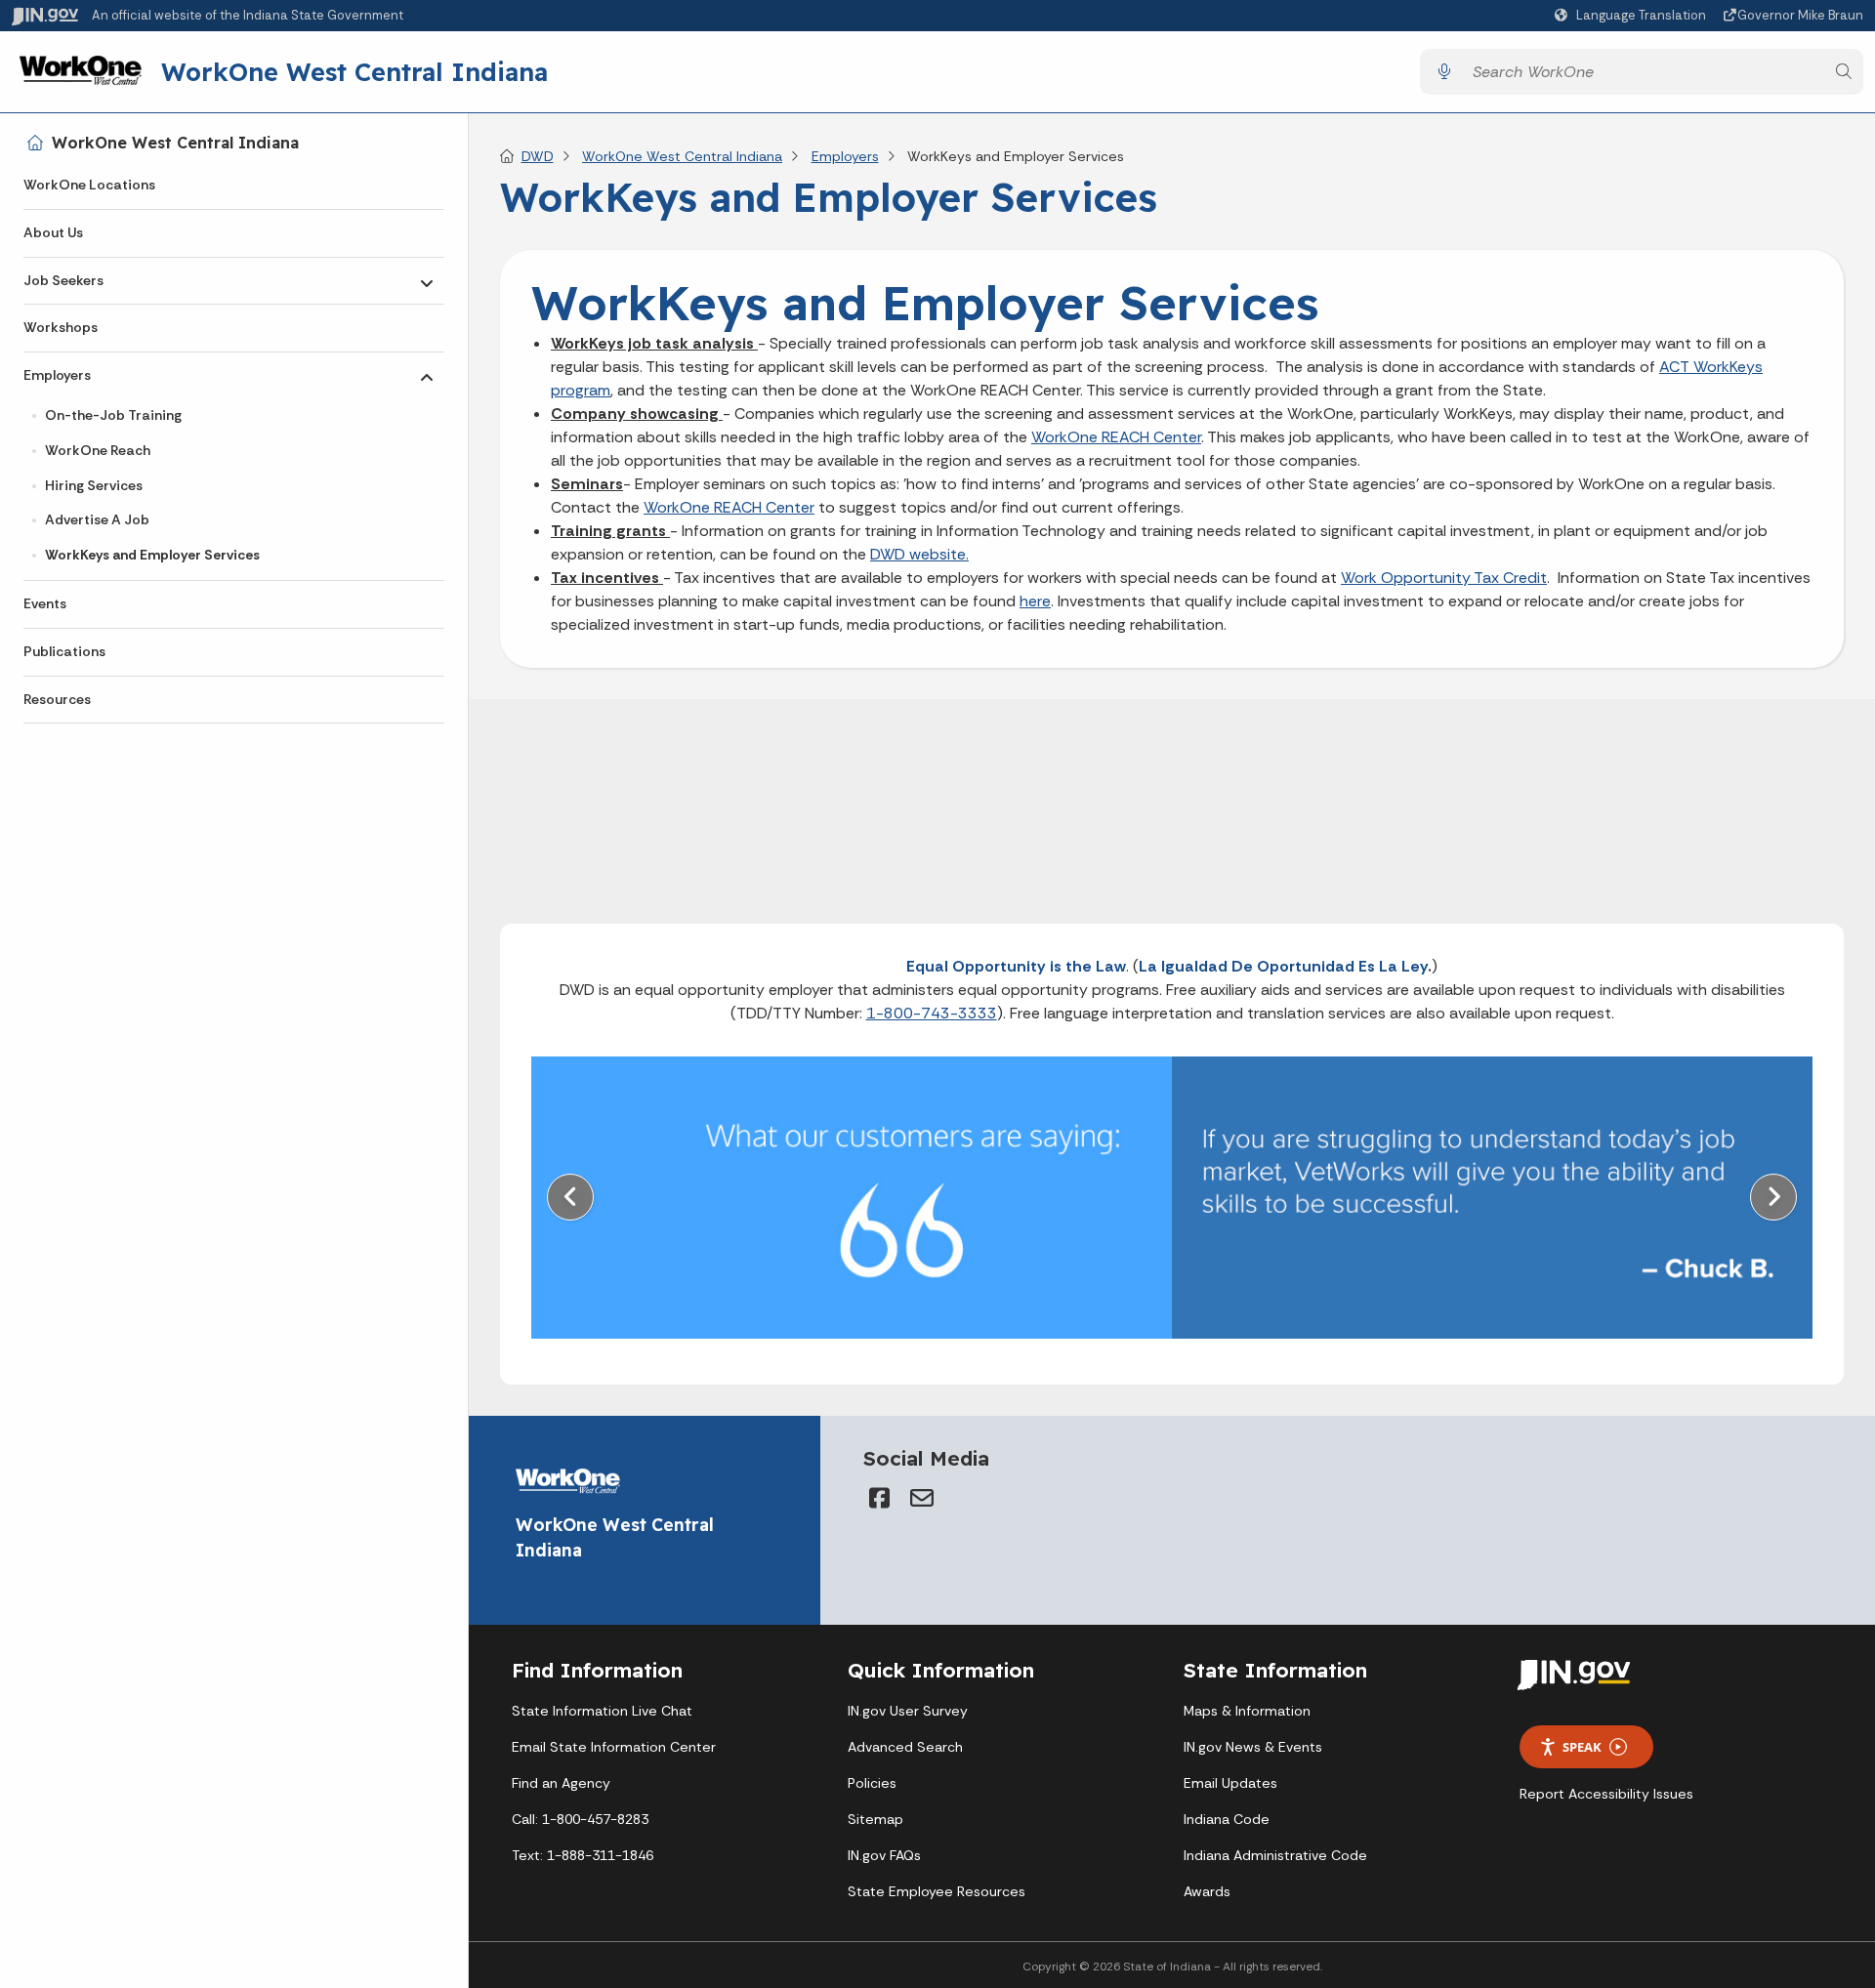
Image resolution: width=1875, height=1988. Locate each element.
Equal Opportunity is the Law (1016, 966)
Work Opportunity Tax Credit (1444, 578)
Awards (1207, 1891)
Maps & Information (1247, 1711)
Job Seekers (63, 280)
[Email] (922, 1498)
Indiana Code (1227, 1819)
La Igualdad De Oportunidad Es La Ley (1283, 966)
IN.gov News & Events (1253, 1747)
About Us (53, 232)
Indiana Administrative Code (1275, 1855)
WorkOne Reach (98, 450)
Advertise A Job (97, 519)
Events (45, 603)
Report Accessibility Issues (1606, 1794)
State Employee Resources (937, 1891)
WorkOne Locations (89, 185)
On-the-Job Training (113, 415)
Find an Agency (561, 1783)
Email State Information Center (614, 1747)
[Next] (1773, 1197)
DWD (538, 156)
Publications (64, 651)
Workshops (61, 327)
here (1035, 601)
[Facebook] (879, 1498)
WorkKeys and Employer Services (152, 555)
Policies (872, 1783)
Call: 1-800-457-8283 (580, 1819)
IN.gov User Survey (908, 1711)
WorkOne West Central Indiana (354, 71)
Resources (57, 699)
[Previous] (570, 1197)
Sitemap (875, 1819)
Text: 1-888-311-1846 (583, 1855)
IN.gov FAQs (884, 1855)
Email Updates (1230, 1783)
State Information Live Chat (602, 1711)
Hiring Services (94, 485)
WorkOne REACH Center (1116, 437)
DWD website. (919, 554)
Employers (57, 375)
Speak (1582, 1747)
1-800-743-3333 (932, 1013)
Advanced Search (905, 1747)
